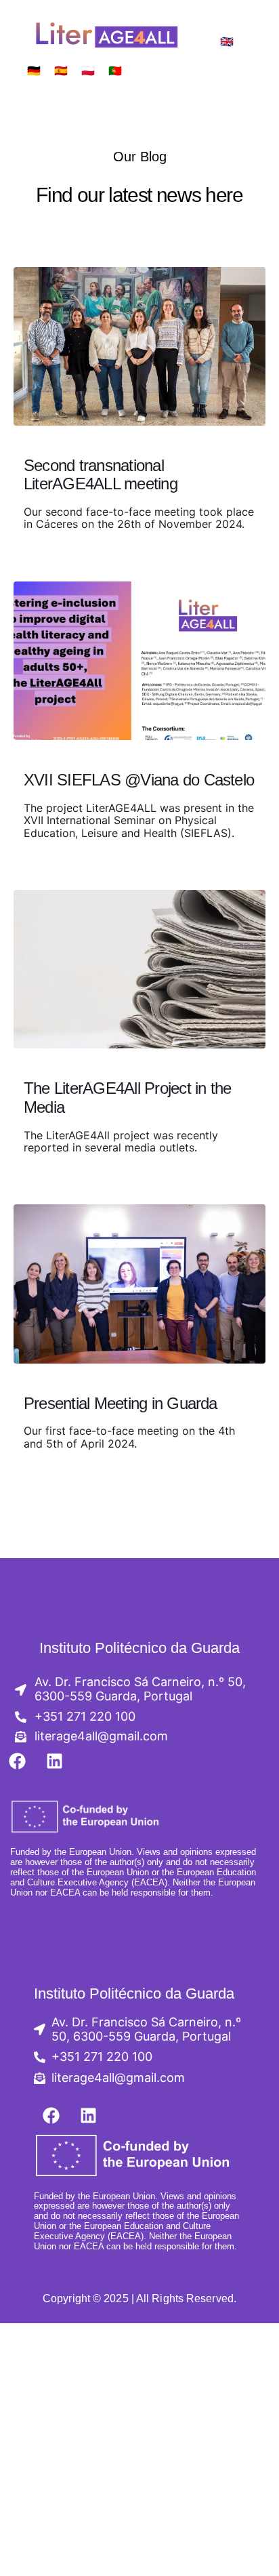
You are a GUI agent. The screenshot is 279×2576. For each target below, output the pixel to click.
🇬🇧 (227, 42)
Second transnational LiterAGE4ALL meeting (101, 475)
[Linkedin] (54, 1761)
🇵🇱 (88, 71)
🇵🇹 (115, 71)
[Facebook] (17, 1761)
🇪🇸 (61, 71)
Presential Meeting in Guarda (121, 1403)
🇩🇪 (34, 71)
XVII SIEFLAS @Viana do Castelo (139, 780)
